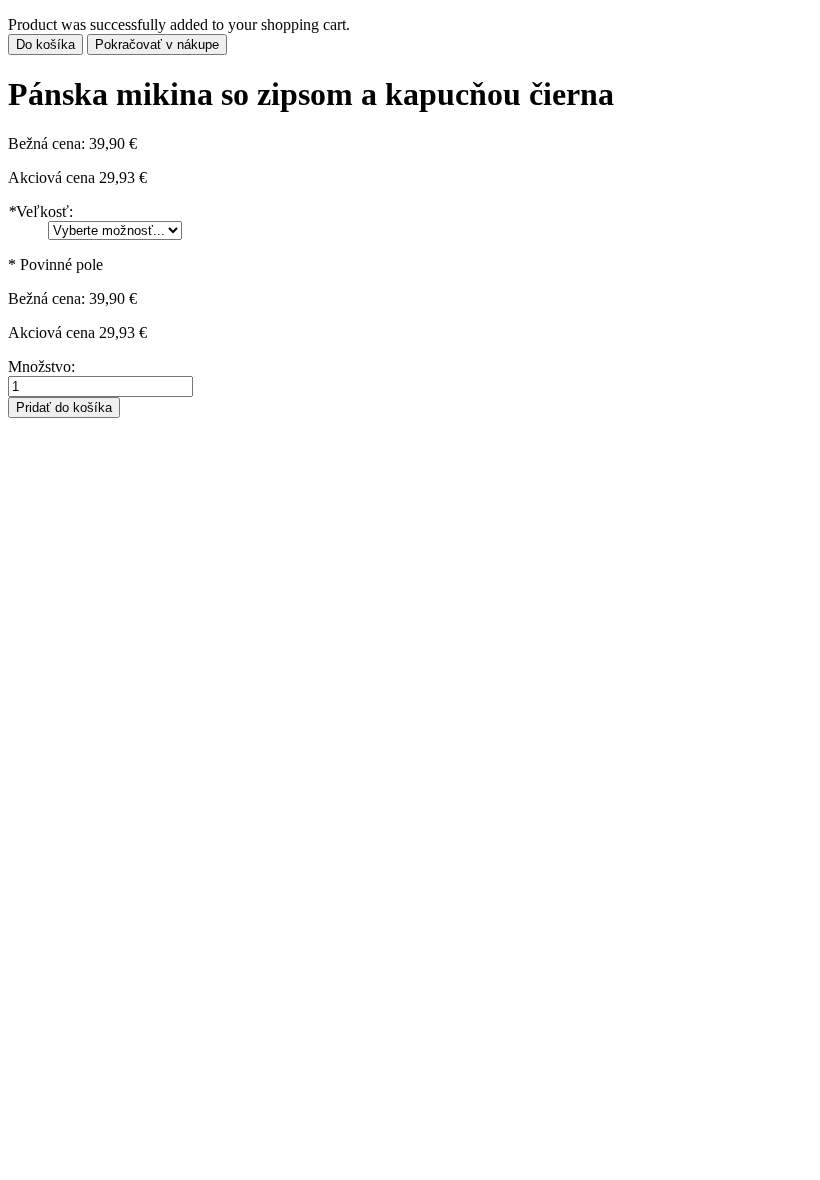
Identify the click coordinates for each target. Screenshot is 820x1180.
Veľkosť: (40, 211)
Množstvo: (41, 366)
